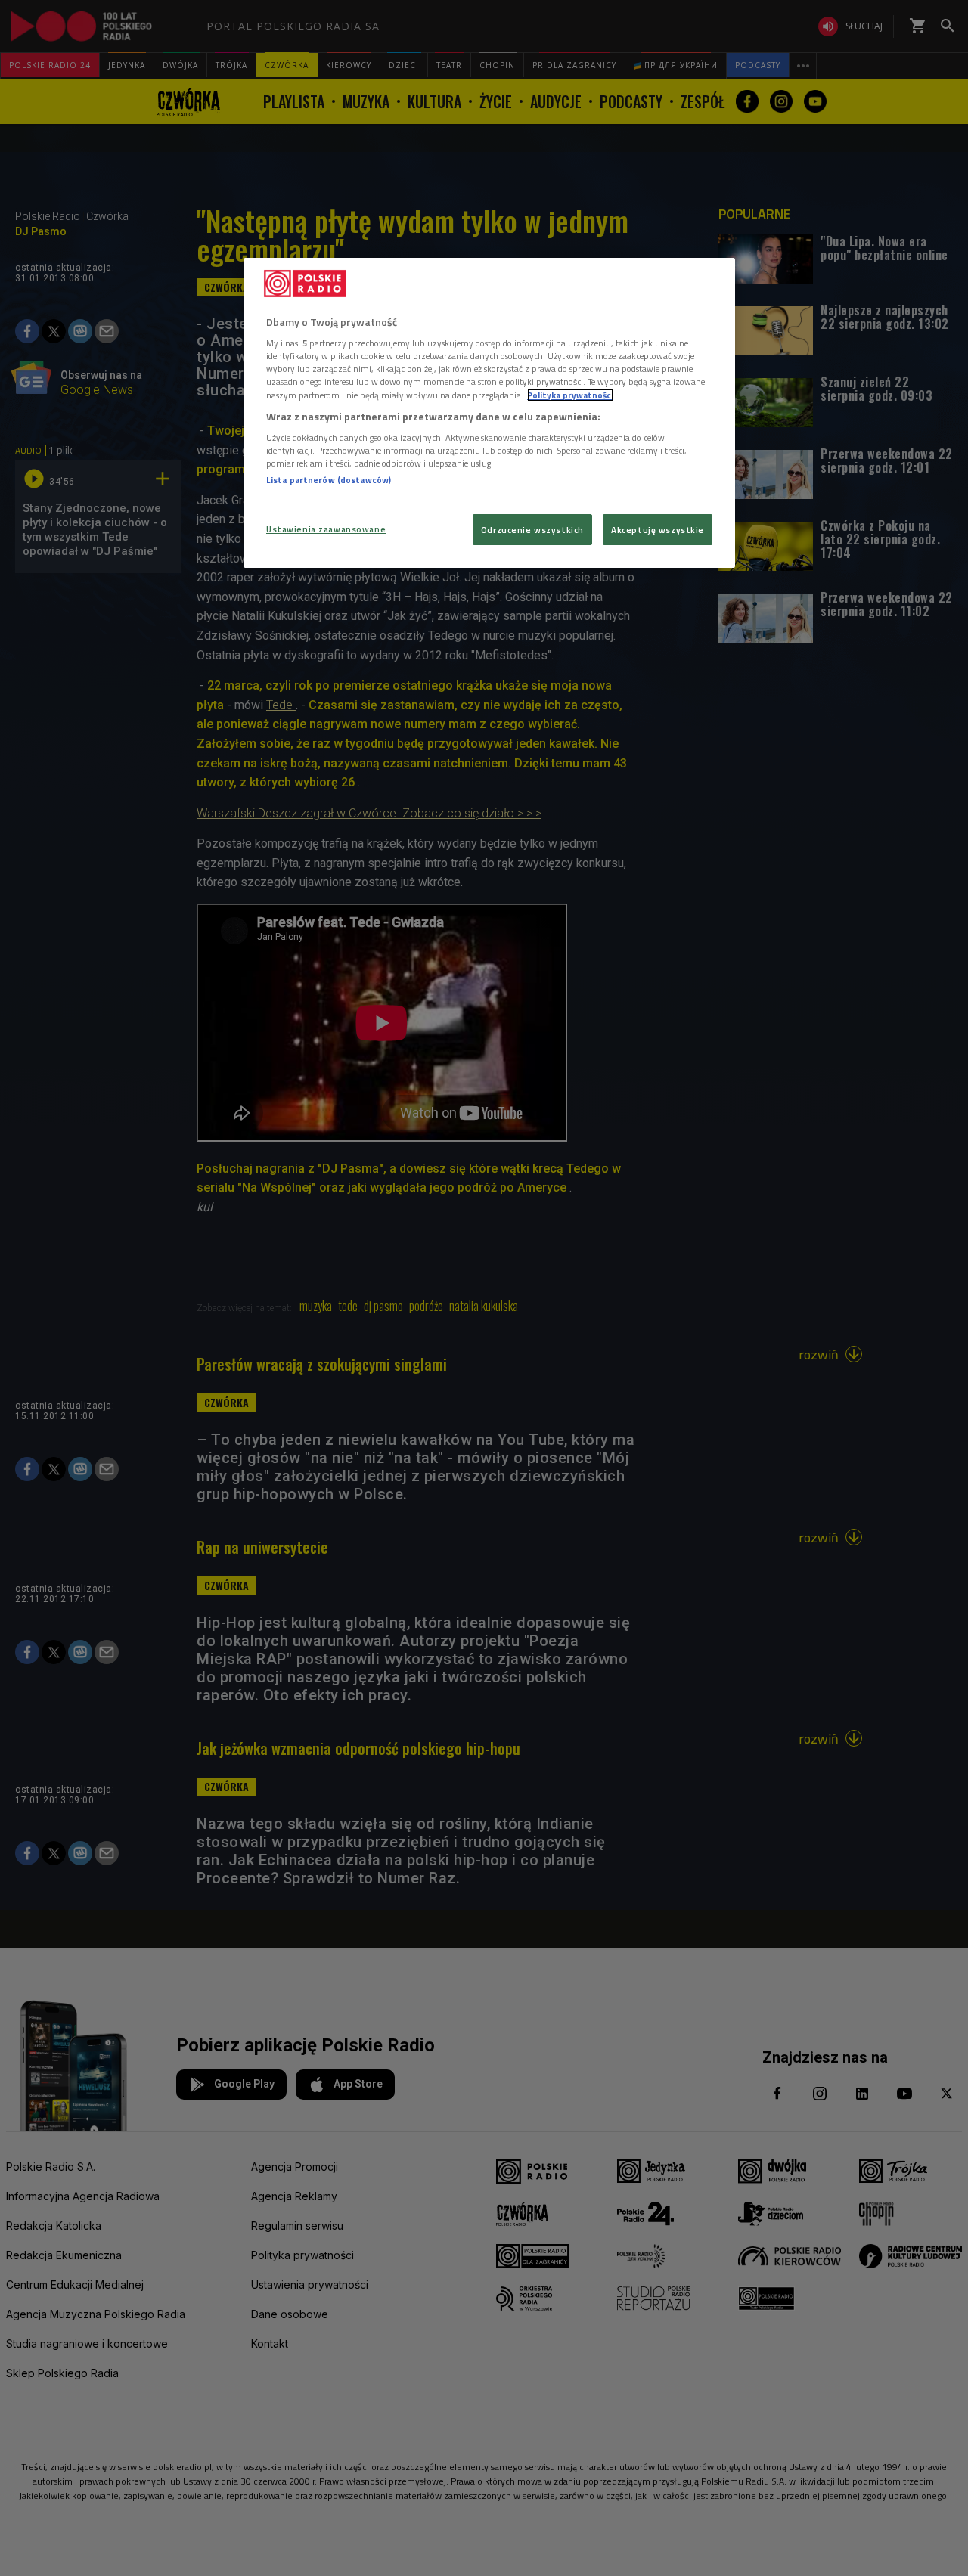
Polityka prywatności (570, 395)
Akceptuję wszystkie (658, 530)
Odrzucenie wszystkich (532, 530)
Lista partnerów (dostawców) (329, 480)
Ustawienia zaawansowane (326, 529)
